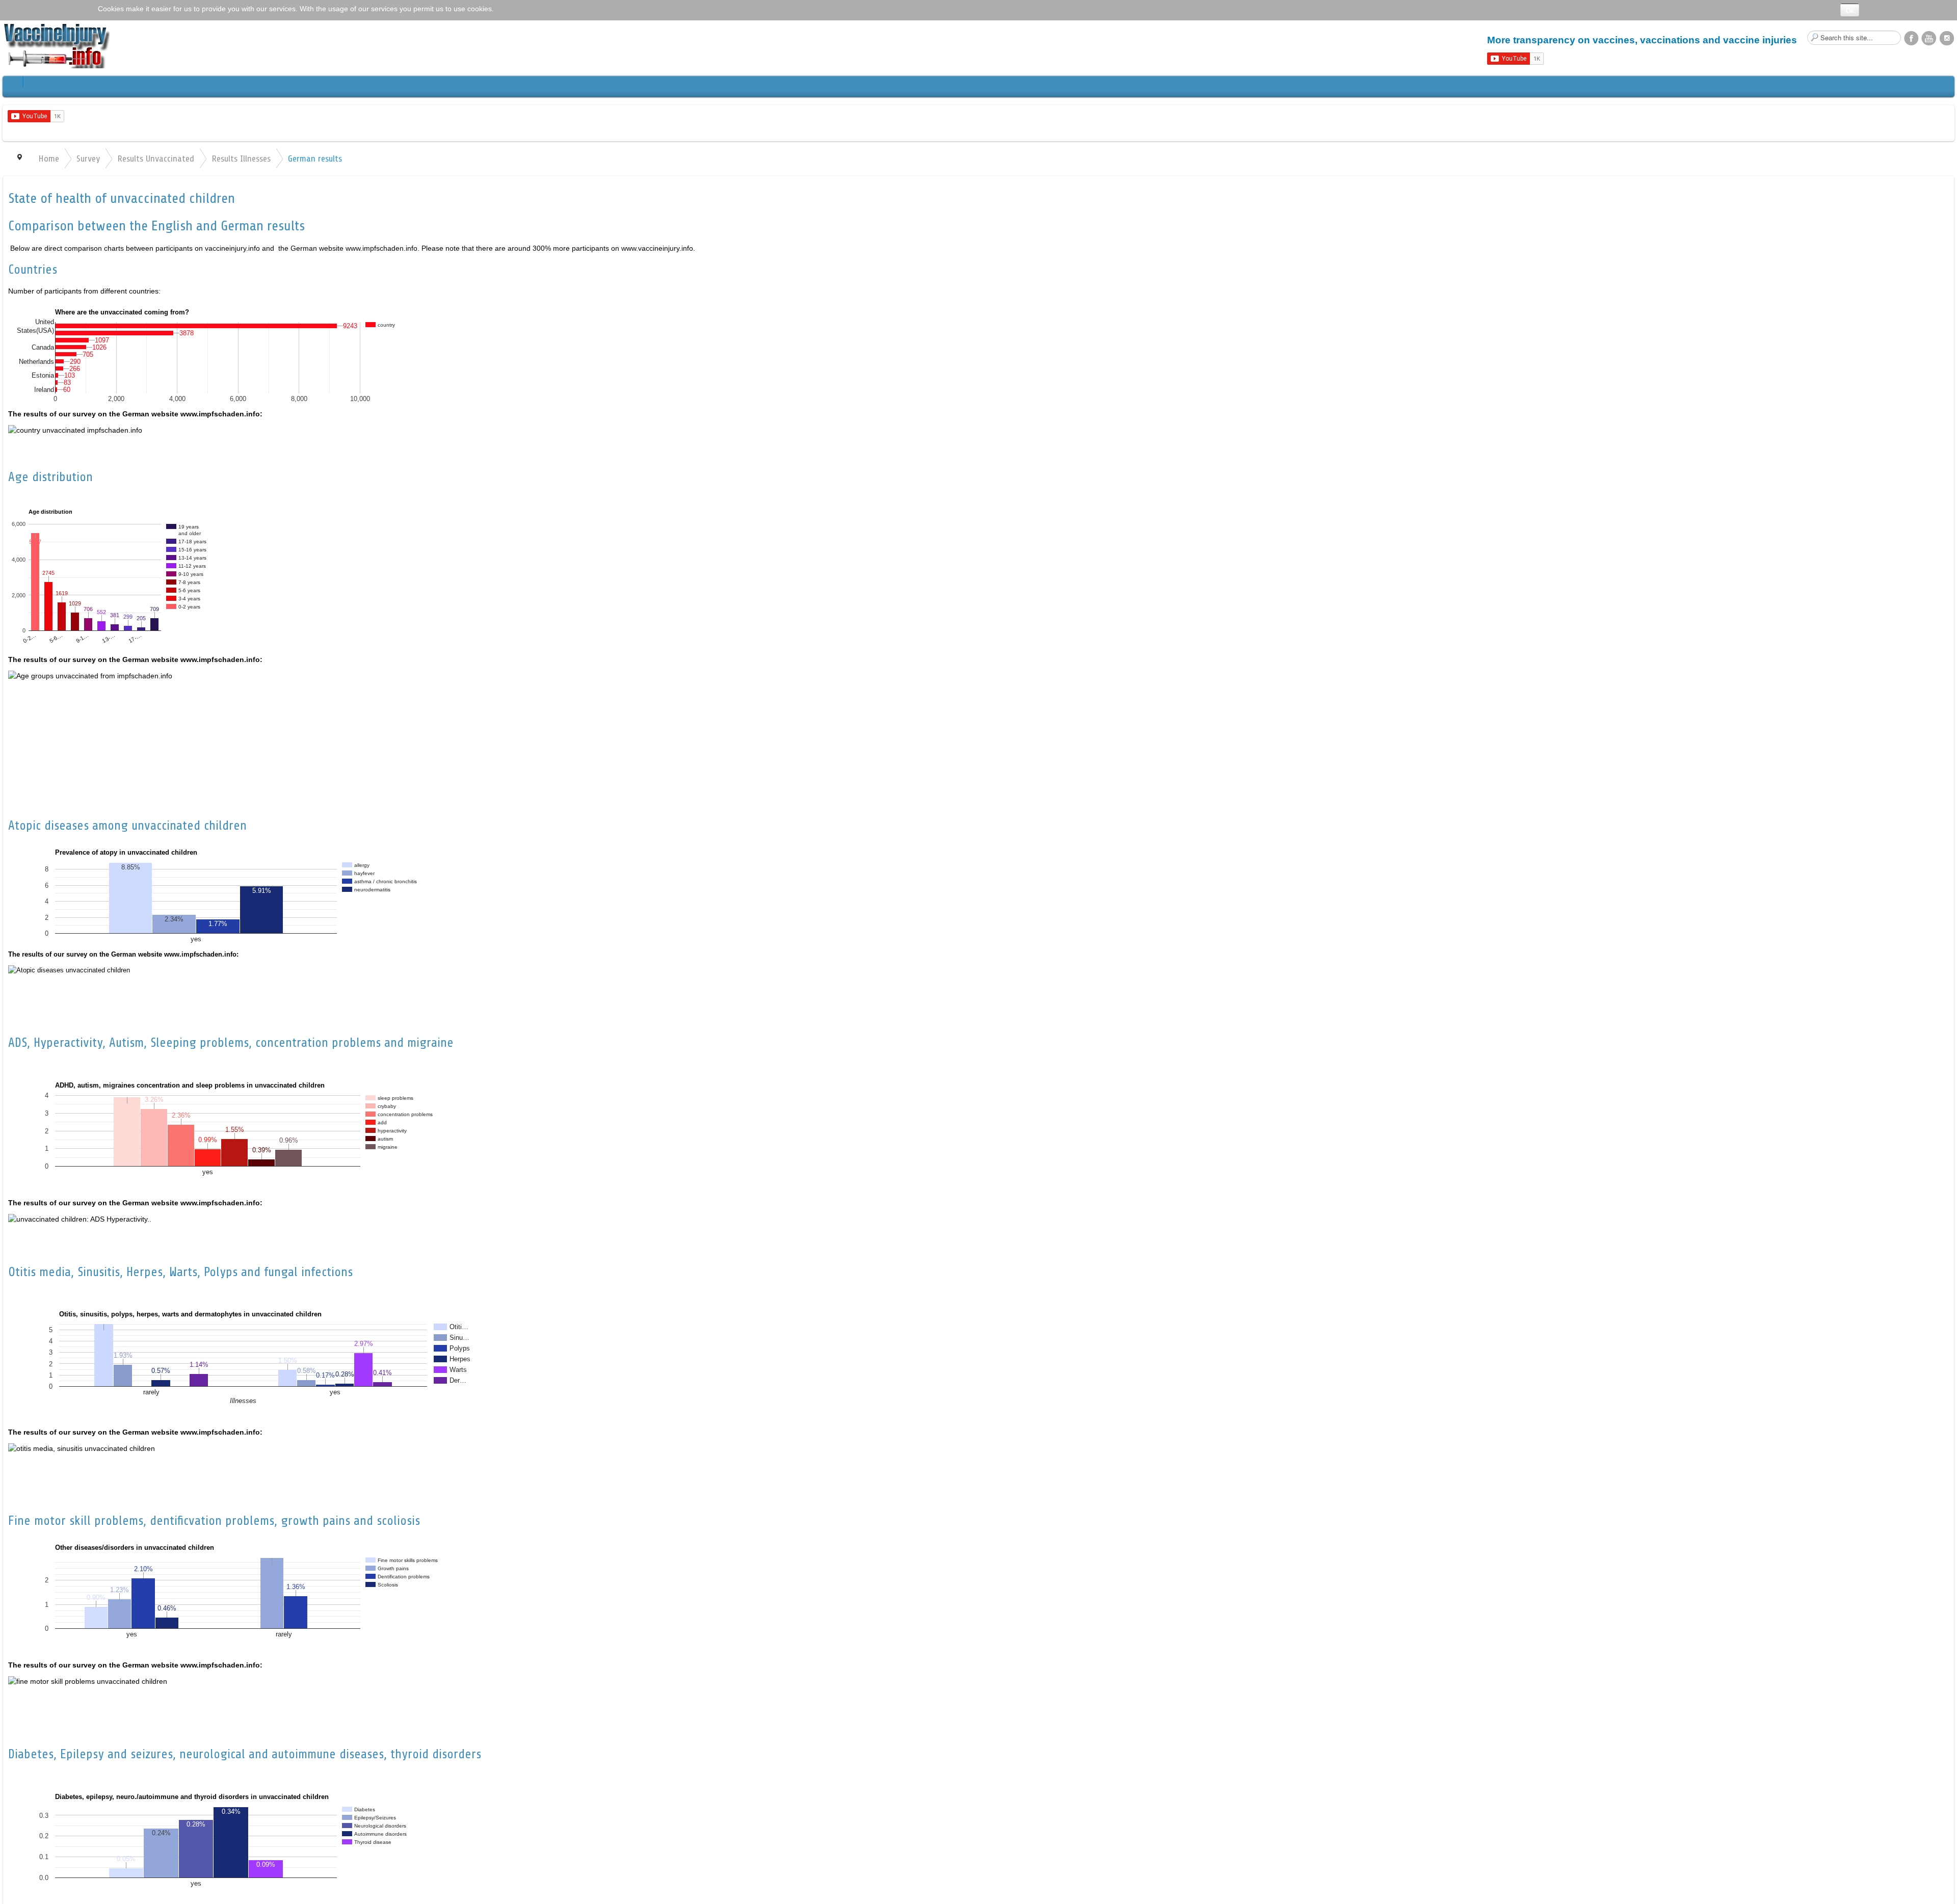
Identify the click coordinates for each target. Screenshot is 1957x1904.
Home (49, 158)
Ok (1850, 10)
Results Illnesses (241, 158)
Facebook (1911, 38)
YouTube (1929, 38)
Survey (88, 158)
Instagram (1947, 38)
